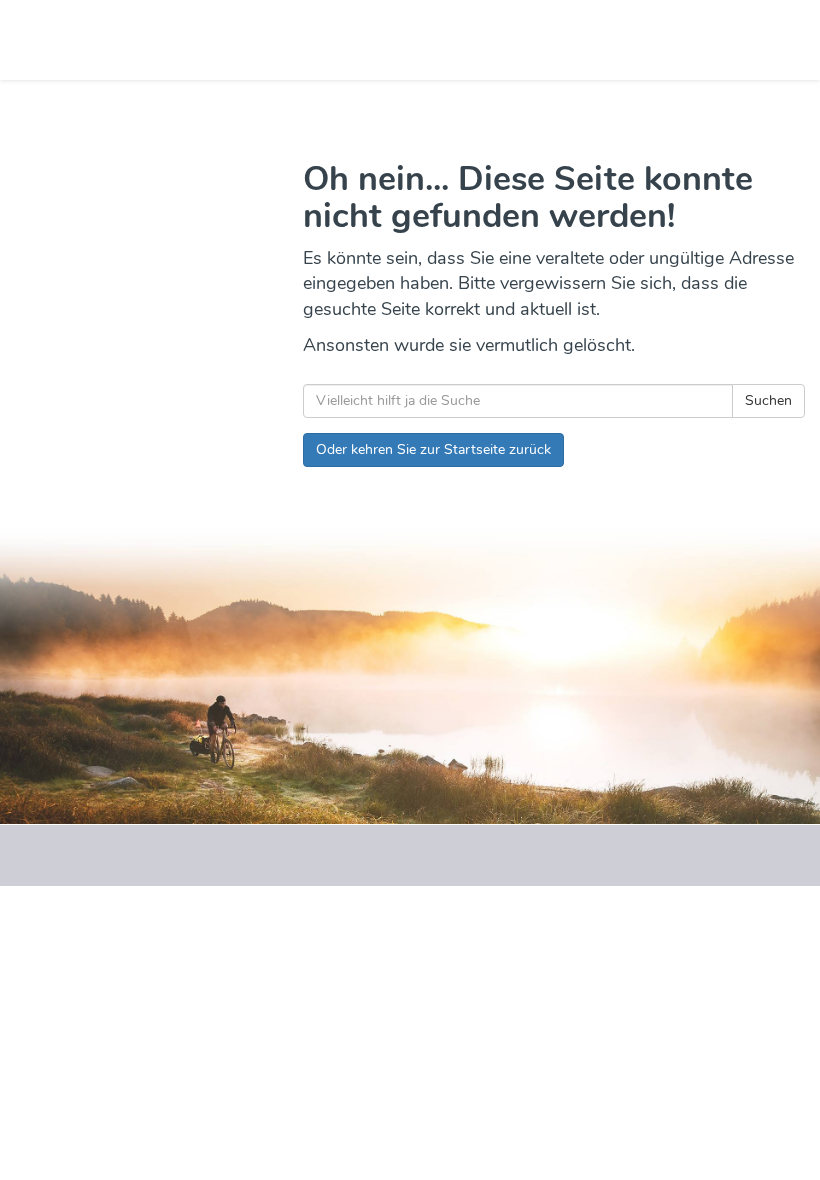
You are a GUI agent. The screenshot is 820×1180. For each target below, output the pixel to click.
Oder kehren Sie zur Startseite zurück (433, 449)
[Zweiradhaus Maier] (212, 40)
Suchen (768, 400)
